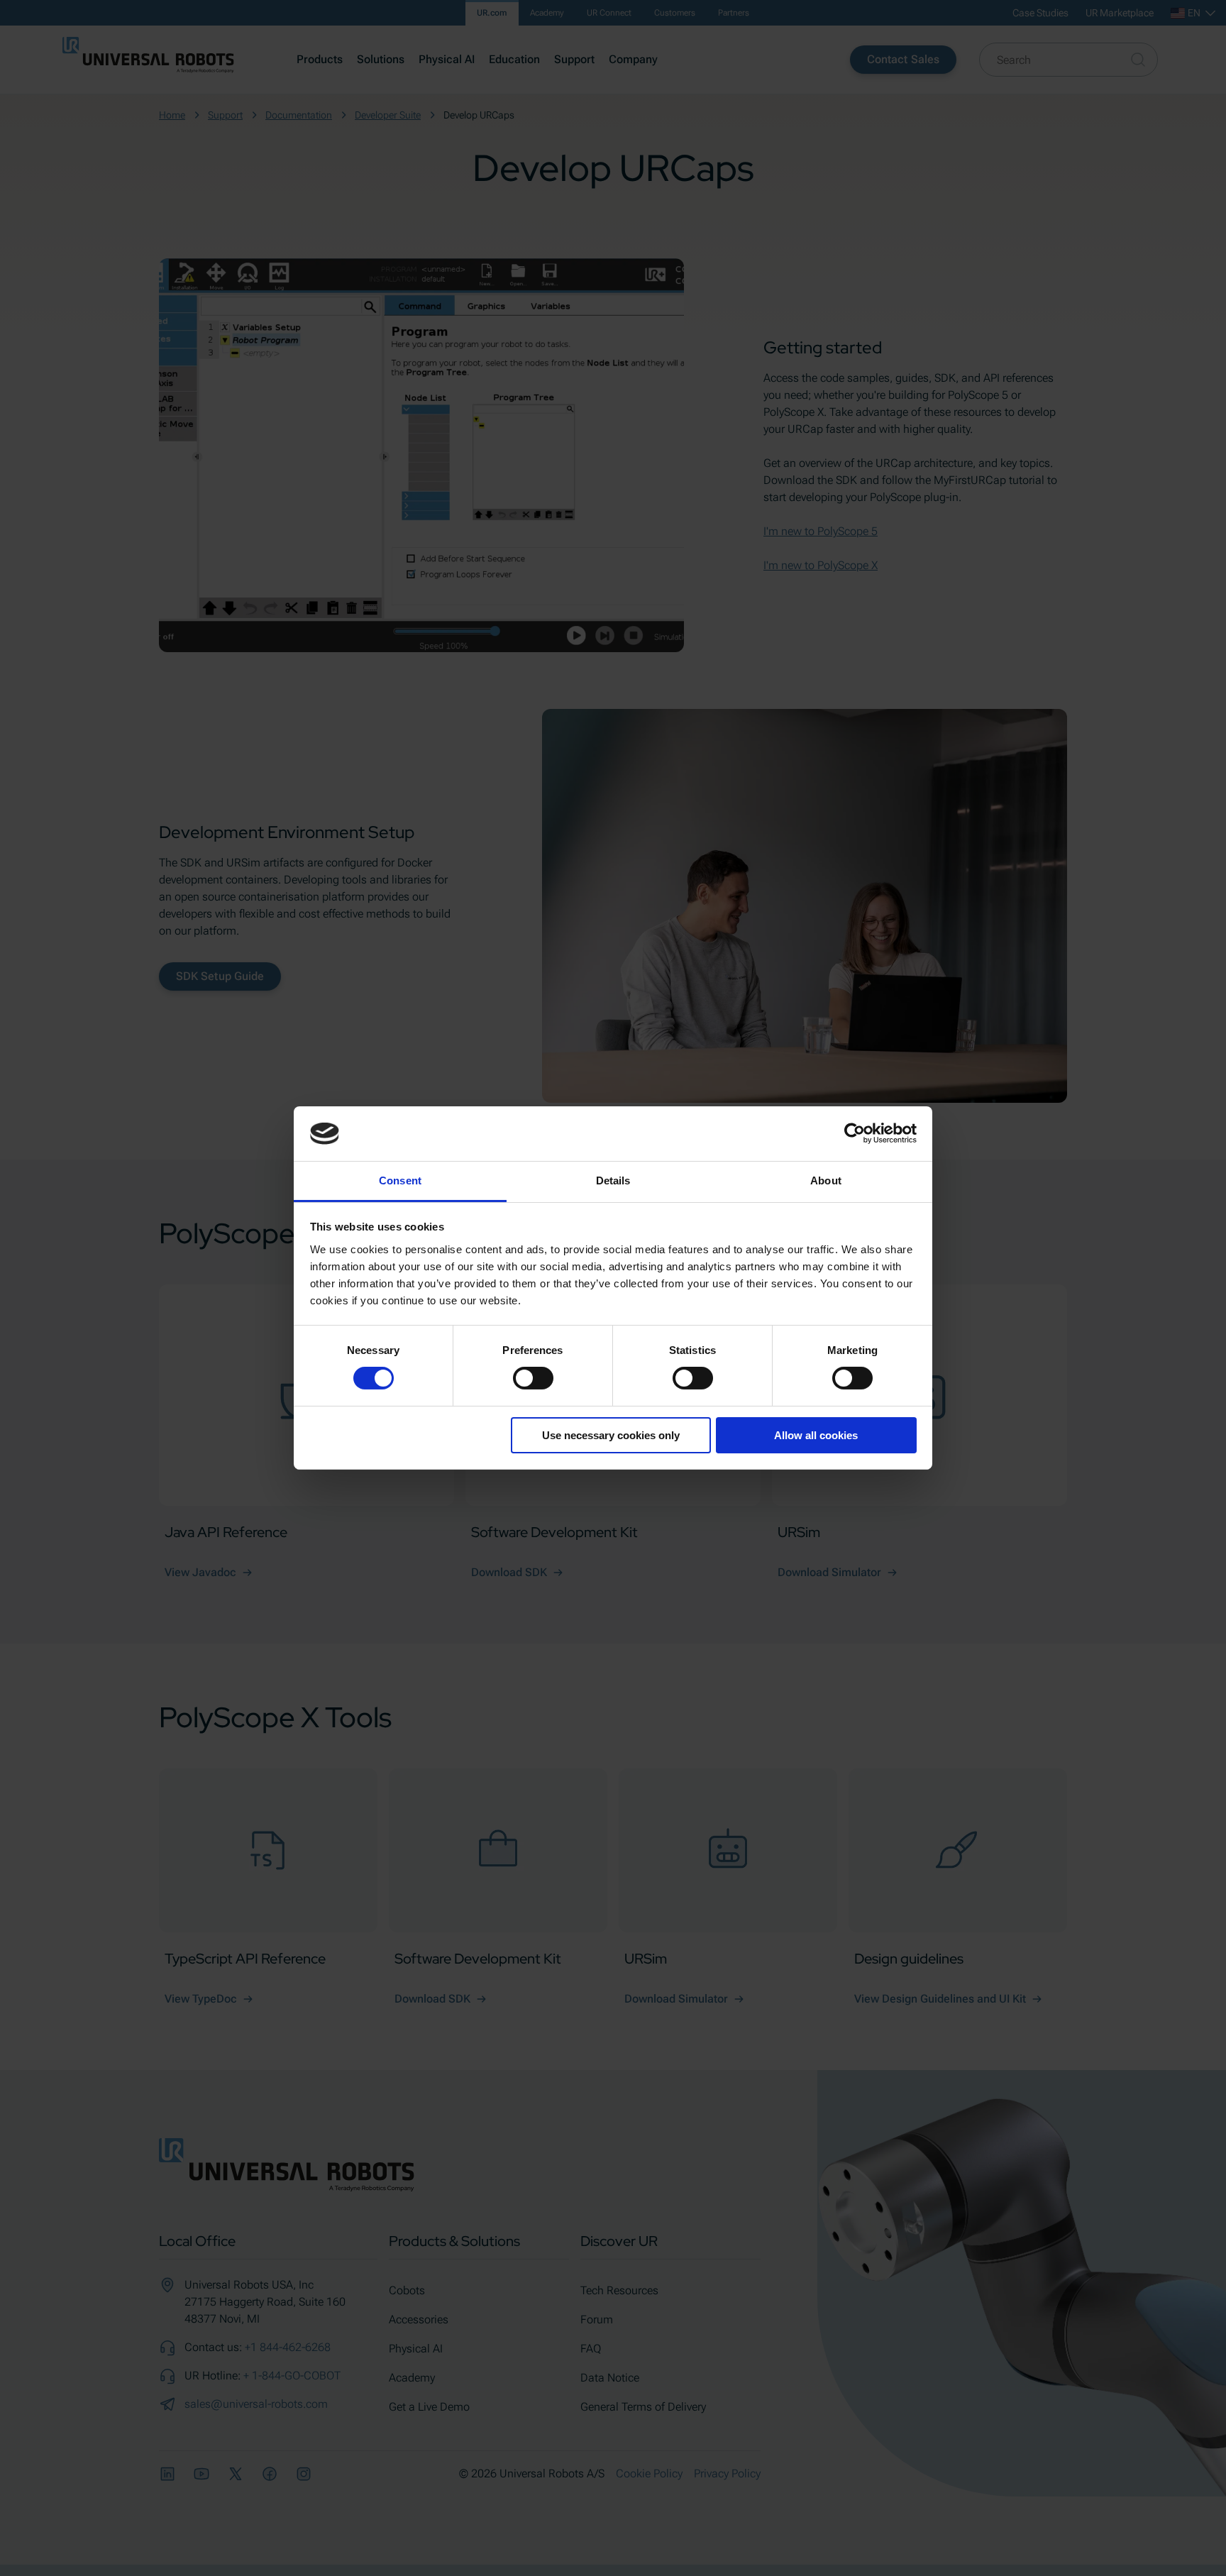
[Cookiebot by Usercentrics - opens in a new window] (855, 1133)
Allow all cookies (816, 1435)
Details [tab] (613, 1180)
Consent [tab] (400, 1180)
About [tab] (826, 1180)
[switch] (533, 1378)
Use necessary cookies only (611, 1435)
